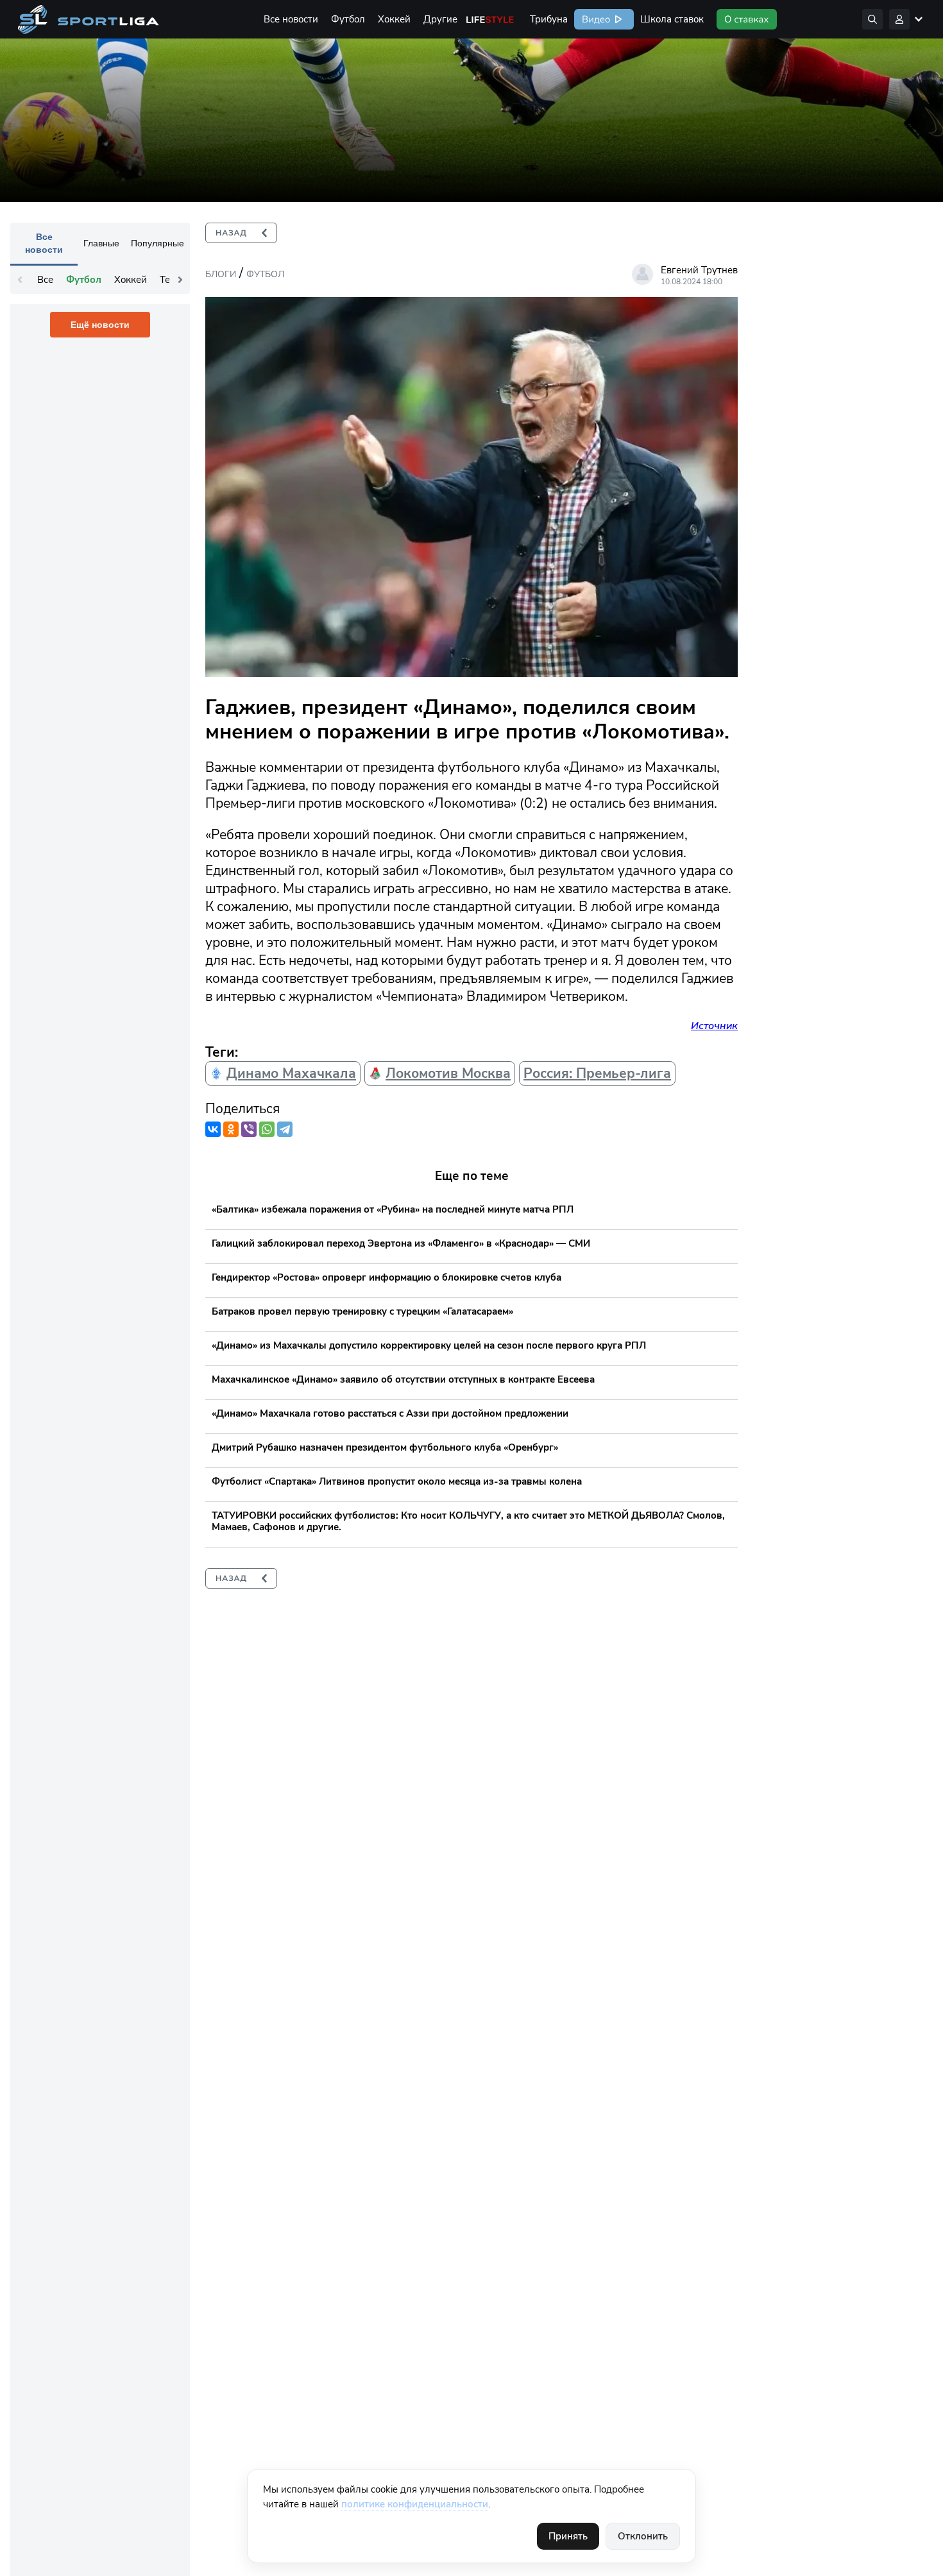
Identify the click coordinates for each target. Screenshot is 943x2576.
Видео (595, 19)
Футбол (348, 19)
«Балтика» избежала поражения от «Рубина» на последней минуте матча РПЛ (393, 1209)
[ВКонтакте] (213, 1129)
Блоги (221, 274)
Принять (568, 2536)
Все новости (291, 19)
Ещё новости (100, 325)
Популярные (157, 243)
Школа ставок (672, 19)
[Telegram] (285, 1129)
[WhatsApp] (267, 1129)
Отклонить (643, 2536)
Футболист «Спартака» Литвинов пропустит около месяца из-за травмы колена (397, 1481)
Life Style (490, 19)
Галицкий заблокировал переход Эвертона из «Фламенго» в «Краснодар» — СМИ (401, 1243)
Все (45, 280)
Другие (440, 19)
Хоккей (394, 19)
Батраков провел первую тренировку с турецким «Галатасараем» (362, 1311)
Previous (20, 280)
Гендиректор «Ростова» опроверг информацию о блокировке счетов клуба (387, 1277)
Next (180, 280)
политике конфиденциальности (415, 2504)
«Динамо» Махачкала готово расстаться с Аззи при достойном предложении (390, 1413)
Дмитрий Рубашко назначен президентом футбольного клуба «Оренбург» (385, 1447)
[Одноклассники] (231, 1129)
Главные (101, 243)
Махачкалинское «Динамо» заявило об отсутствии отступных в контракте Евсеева (403, 1379)
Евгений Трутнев (699, 270)
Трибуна (549, 19)
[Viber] (249, 1129)
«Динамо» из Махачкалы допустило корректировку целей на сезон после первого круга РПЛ (429, 1345)
